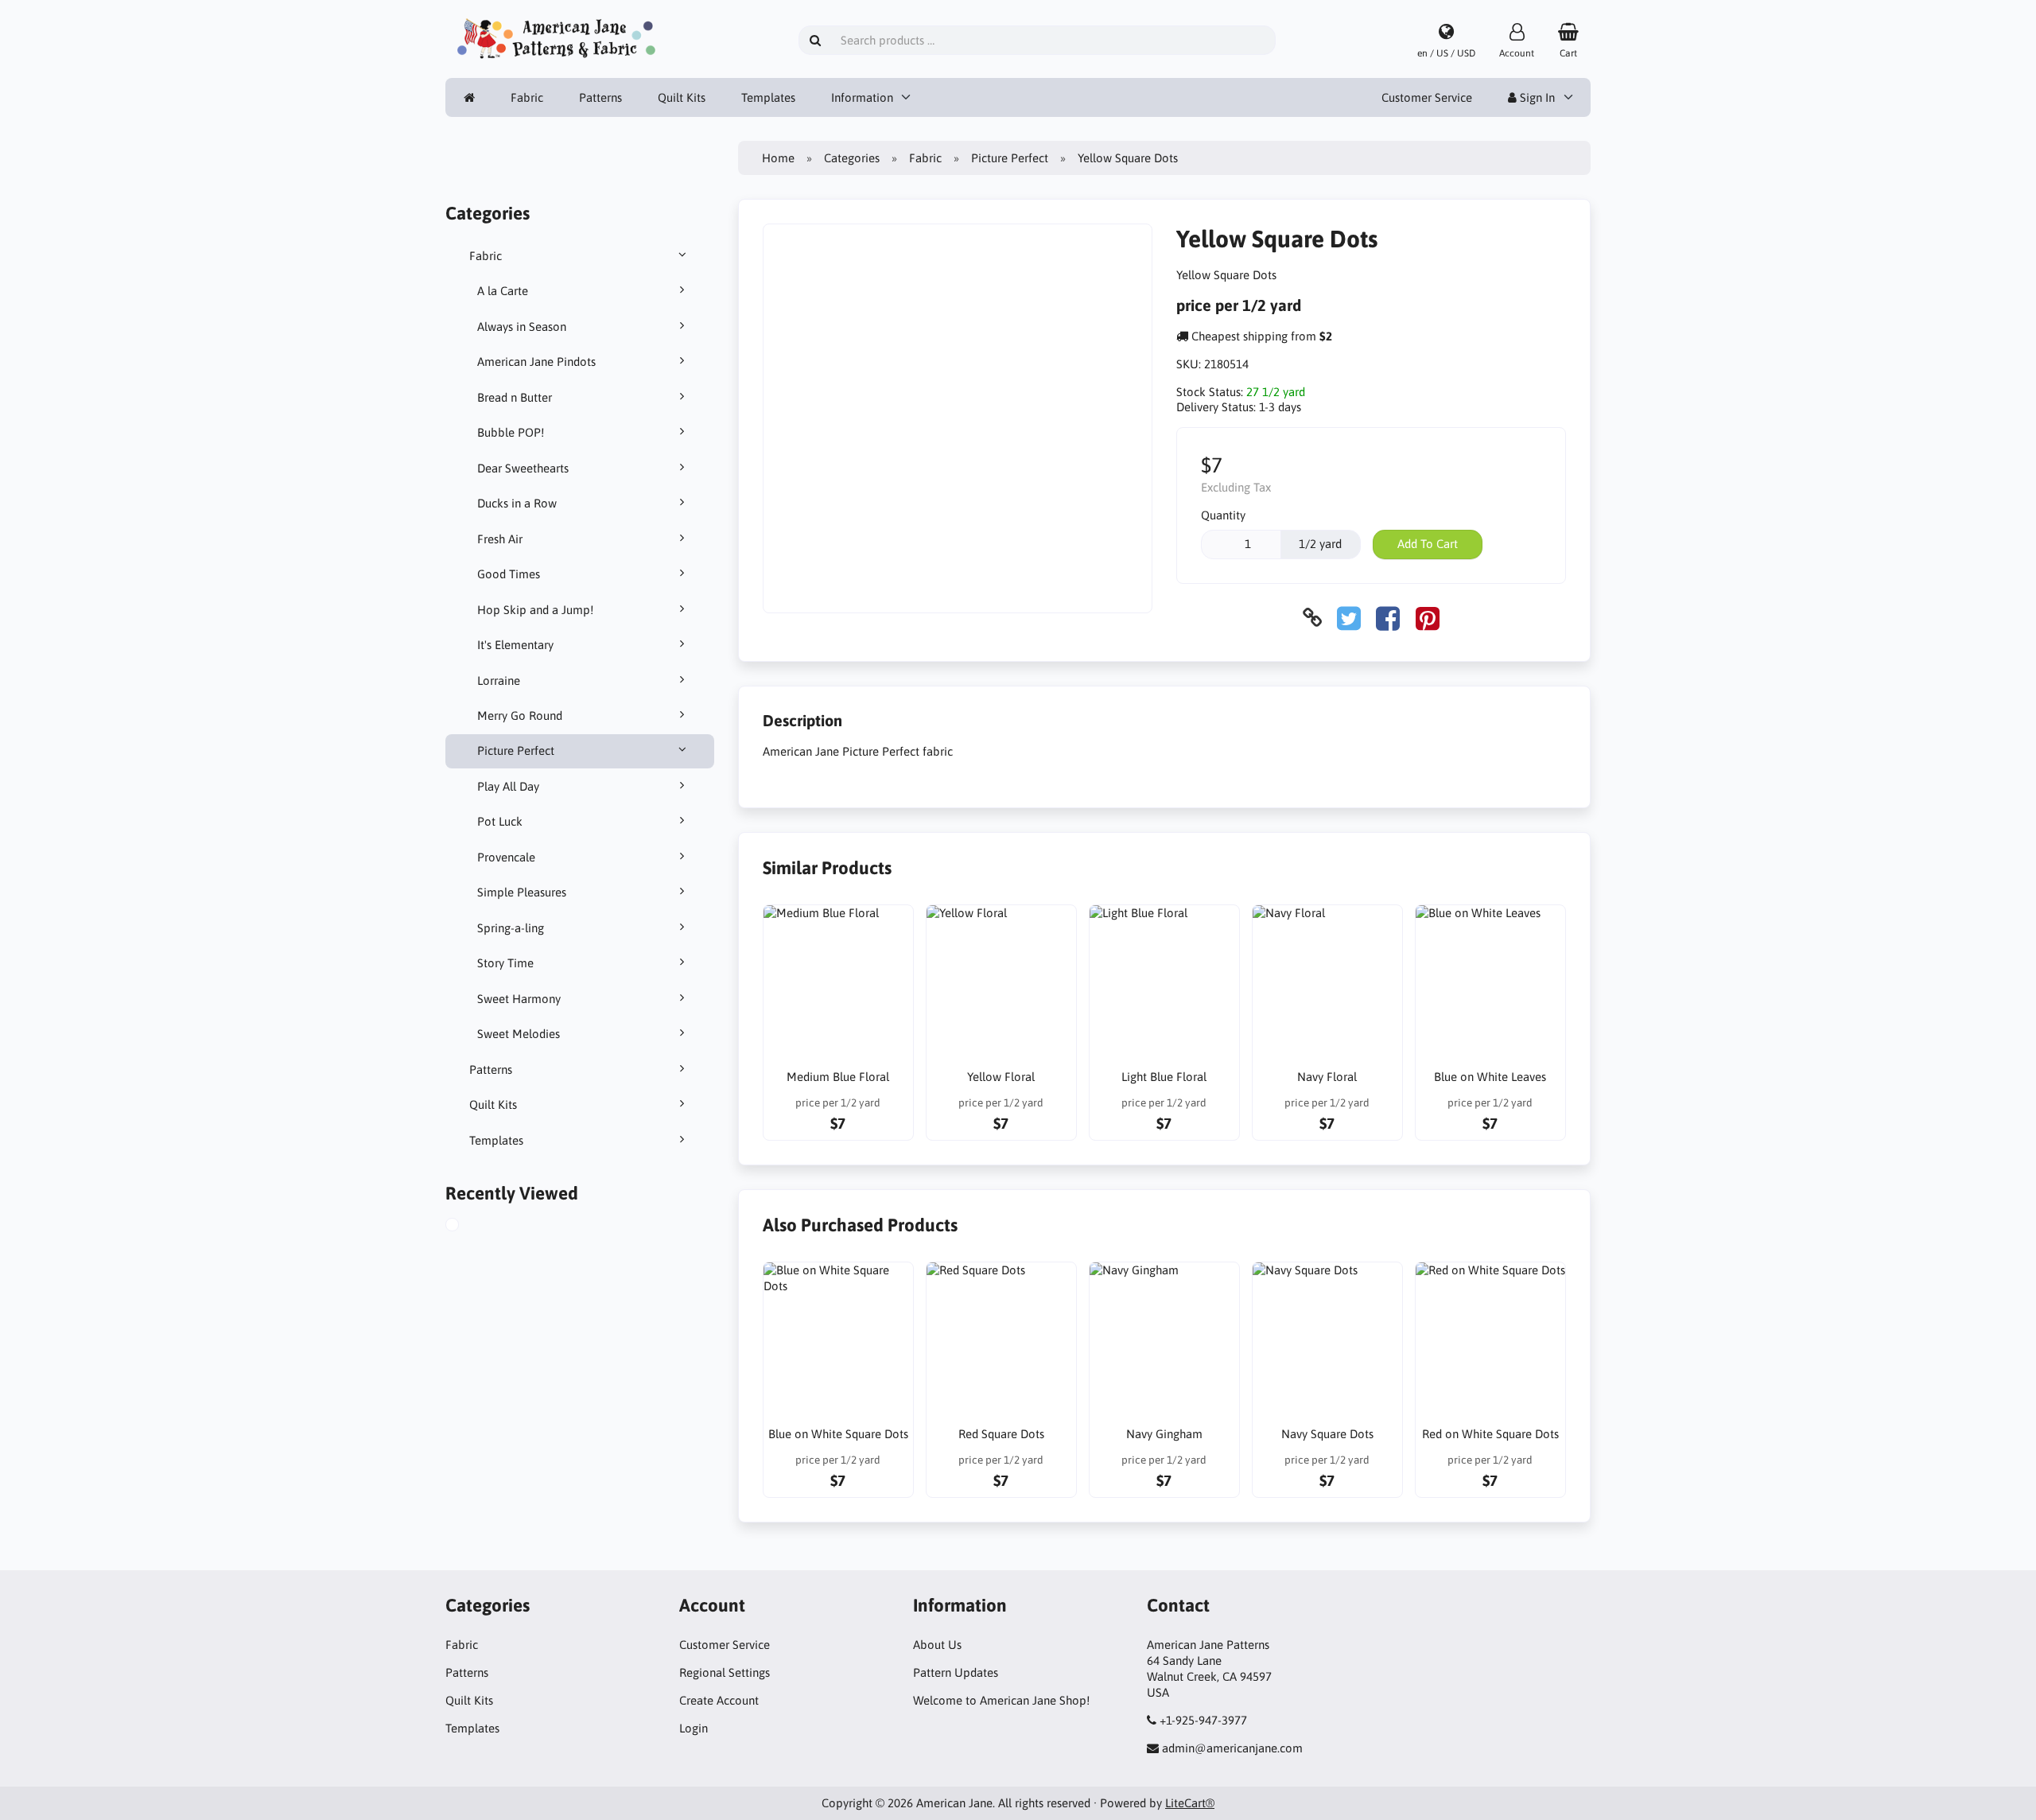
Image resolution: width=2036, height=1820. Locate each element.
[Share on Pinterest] (1428, 618)
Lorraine (499, 681)
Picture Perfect (516, 751)
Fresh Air (500, 539)
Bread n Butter (515, 397)
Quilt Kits (682, 97)
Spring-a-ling (511, 928)
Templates (768, 97)
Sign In (1536, 97)
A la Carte (503, 291)
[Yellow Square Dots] (468, 1227)
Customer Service (1427, 97)
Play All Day (508, 786)
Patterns (600, 97)
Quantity (1223, 515)
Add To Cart (1428, 544)
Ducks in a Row (517, 503)
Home (778, 158)
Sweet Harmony (519, 999)
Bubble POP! (511, 432)
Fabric (527, 97)
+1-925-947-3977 (1203, 1720)
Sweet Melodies (519, 1034)
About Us (937, 1645)
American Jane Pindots (536, 362)
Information (862, 97)
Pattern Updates (956, 1672)
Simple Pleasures (522, 892)
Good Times (509, 574)
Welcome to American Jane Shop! (1001, 1700)
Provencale (506, 857)
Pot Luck (500, 821)
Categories (852, 158)
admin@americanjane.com (1232, 1748)
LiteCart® (1190, 1803)
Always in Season (522, 327)
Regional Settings (725, 1672)
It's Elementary (515, 645)
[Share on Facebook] (1388, 618)
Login (694, 1728)
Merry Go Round (520, 716)
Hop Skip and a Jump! (535, 610)
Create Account (719, 1700)
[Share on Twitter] (1349, 618)
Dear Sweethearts (523, 468)
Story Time (505, 963)
